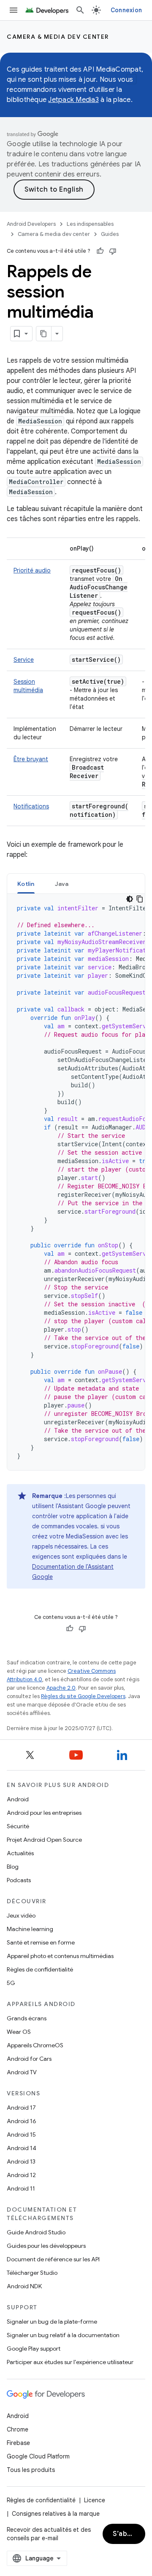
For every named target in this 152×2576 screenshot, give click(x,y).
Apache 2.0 (61, 1688)
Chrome (18, 2429)
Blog (13, 1867)
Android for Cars (29, 2059)
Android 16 (22, 2121)
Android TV (22, 2072)
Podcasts (19, 1880)
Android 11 (21, 2188)
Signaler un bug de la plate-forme (52, 2322)
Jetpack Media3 (73, 100)
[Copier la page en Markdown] (44, 334)
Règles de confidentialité (40, 1969)
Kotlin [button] (26, 884)
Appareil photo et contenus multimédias (60, 1956)
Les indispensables (90, 224)
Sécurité (18, 1826)
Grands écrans (27, 2018)
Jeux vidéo (21, 1915)
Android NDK (24, 2286)
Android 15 (21, 2135)
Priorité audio (32, 570)
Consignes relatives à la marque (56, 2514)
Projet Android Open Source (44, 1840)
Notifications (31, 806)
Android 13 (21, 2161)
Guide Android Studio (36, 2232)
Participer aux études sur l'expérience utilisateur (70, 2362)
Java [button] (62, 884)
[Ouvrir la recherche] (80, 10)
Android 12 (21, 2175)
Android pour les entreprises (44, 1813)
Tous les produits (31, 2470)
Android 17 (21, 2108)
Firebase (18, 2443)
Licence (95, 2500)
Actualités (20, 1853)
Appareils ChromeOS (35, 2045)
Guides (110, 234)
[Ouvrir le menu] (14, 10)
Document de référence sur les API (53, 2259)
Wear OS (19, 2032)
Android (18, 1799)
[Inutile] (113, 251)
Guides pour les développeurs (46, 2246)
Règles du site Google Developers (83, 1696)
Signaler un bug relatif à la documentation (63, 2335)
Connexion (126, 10)
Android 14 (22, 2148)
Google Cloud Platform (38, 2456)
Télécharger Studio (32, 2273)
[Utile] (100, 251)
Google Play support (34, 2349)
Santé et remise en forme (41, 1942)
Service (24, 660)
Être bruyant (31, 759)
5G (11, 1983)
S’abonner (129, 2534)
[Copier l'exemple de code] (140, 899)
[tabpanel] (76, 1182)
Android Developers (31, 224)
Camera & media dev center (58, 37)
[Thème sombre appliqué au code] (130, 899)
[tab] (26, 884)
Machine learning (30, 1929)
